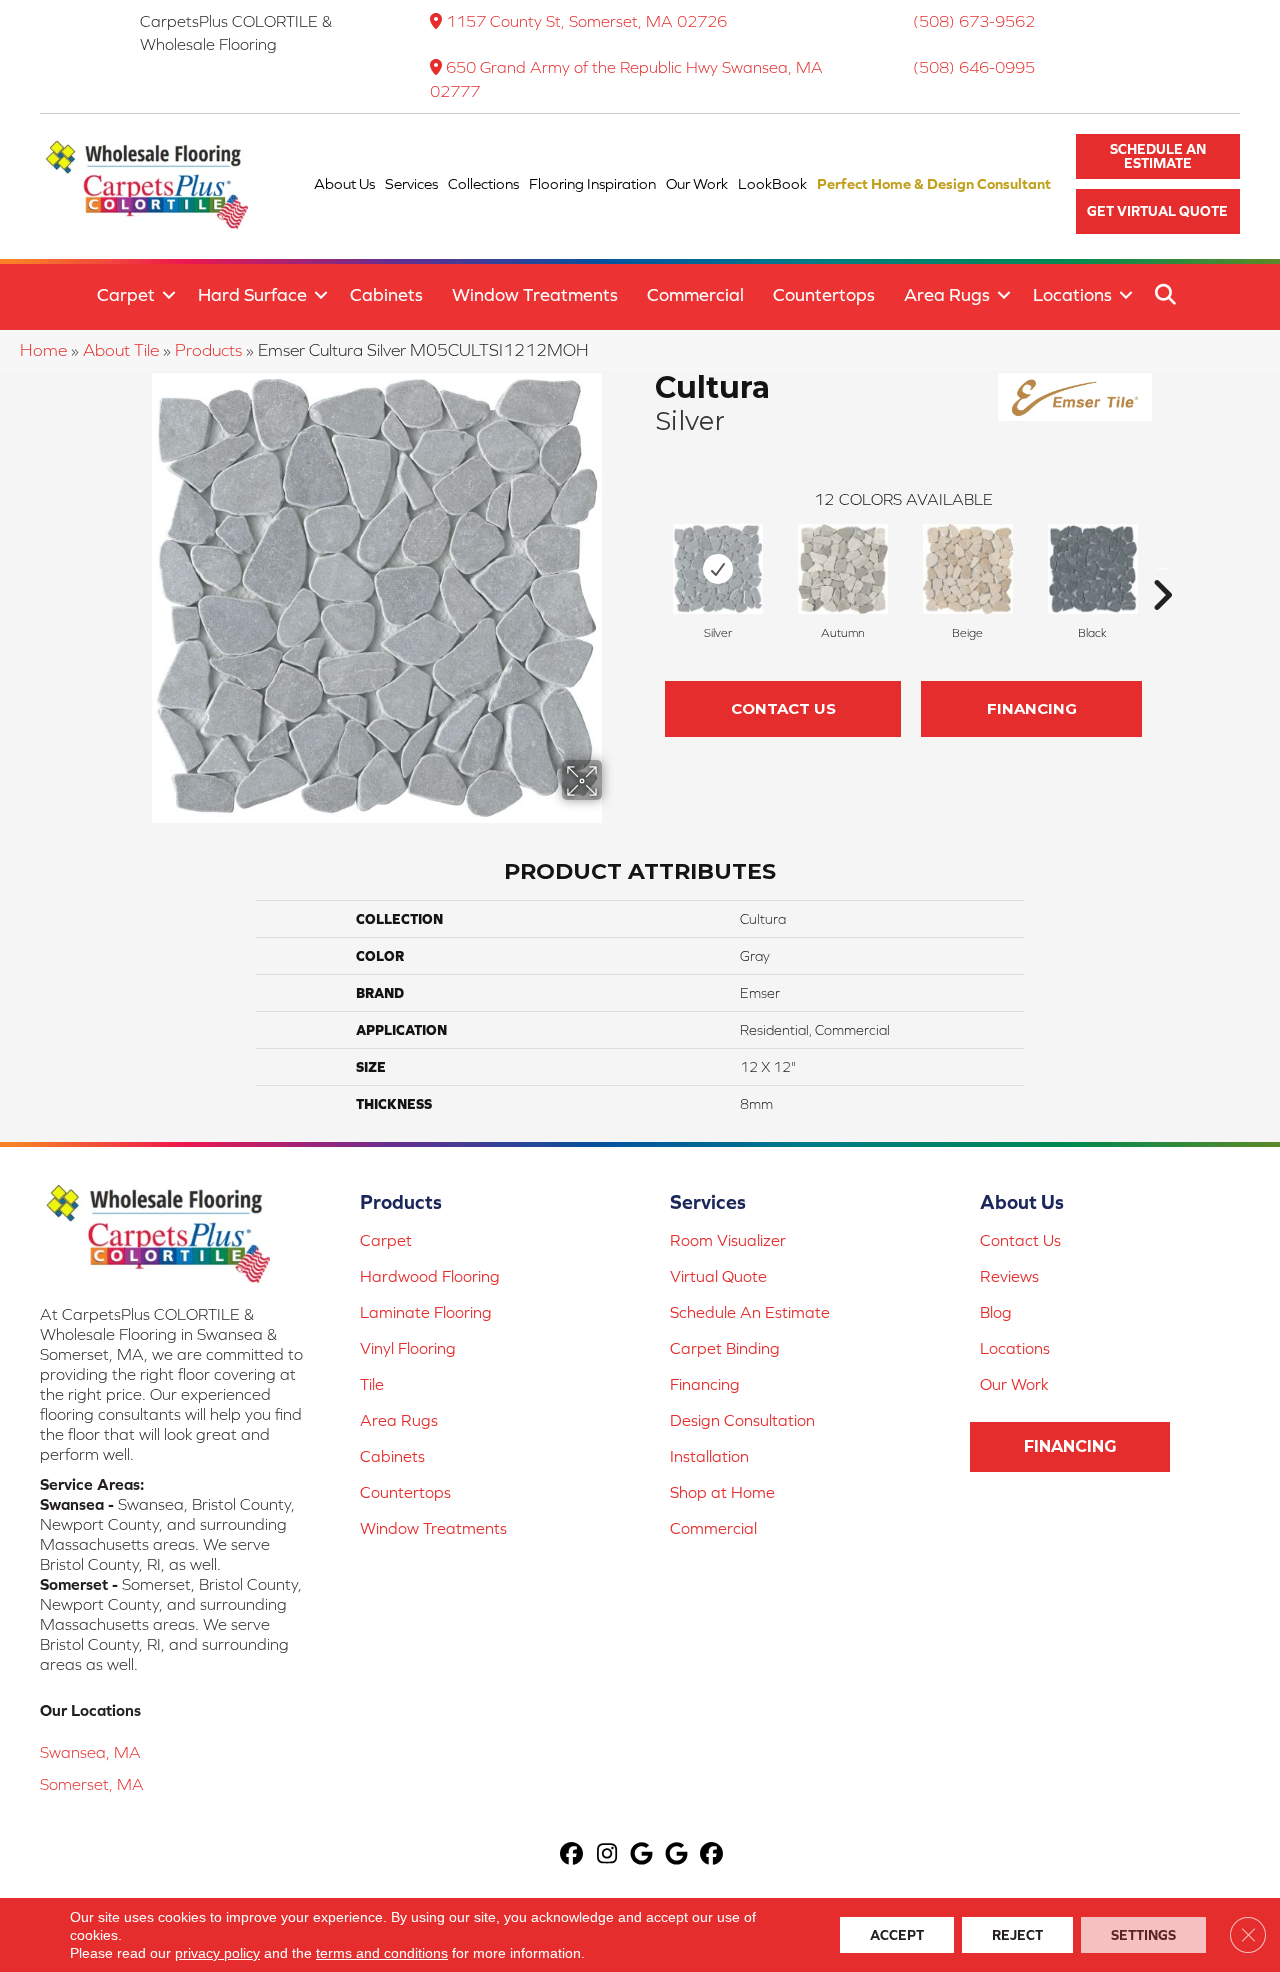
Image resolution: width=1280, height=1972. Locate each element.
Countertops (824, 294)
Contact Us (783, 708)
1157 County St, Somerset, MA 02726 (586, 21)
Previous (645, 565)
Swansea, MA (90, 1752)
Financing (1032, 708)
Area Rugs (947, 294)
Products (208, 350)
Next (1162, 565)
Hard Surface (252, 294)
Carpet (126, 294)
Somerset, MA (92, 1784)
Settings (1143, 1935)
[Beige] (968, 569)
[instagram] (607, 1855)
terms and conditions (382, 1953)
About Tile (121, 350)
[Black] (1093, 569)
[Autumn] (843, 569)
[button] (1158, 156)
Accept (897, 1935)
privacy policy (217, 1953)
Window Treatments (535, 294)
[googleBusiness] (642, 1855)
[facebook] (572, 1855)
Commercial (695, 294)
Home (43, 350)
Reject (1017, 1935)
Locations (1072, 294)
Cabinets (386, 294)
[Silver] (718, 569)
